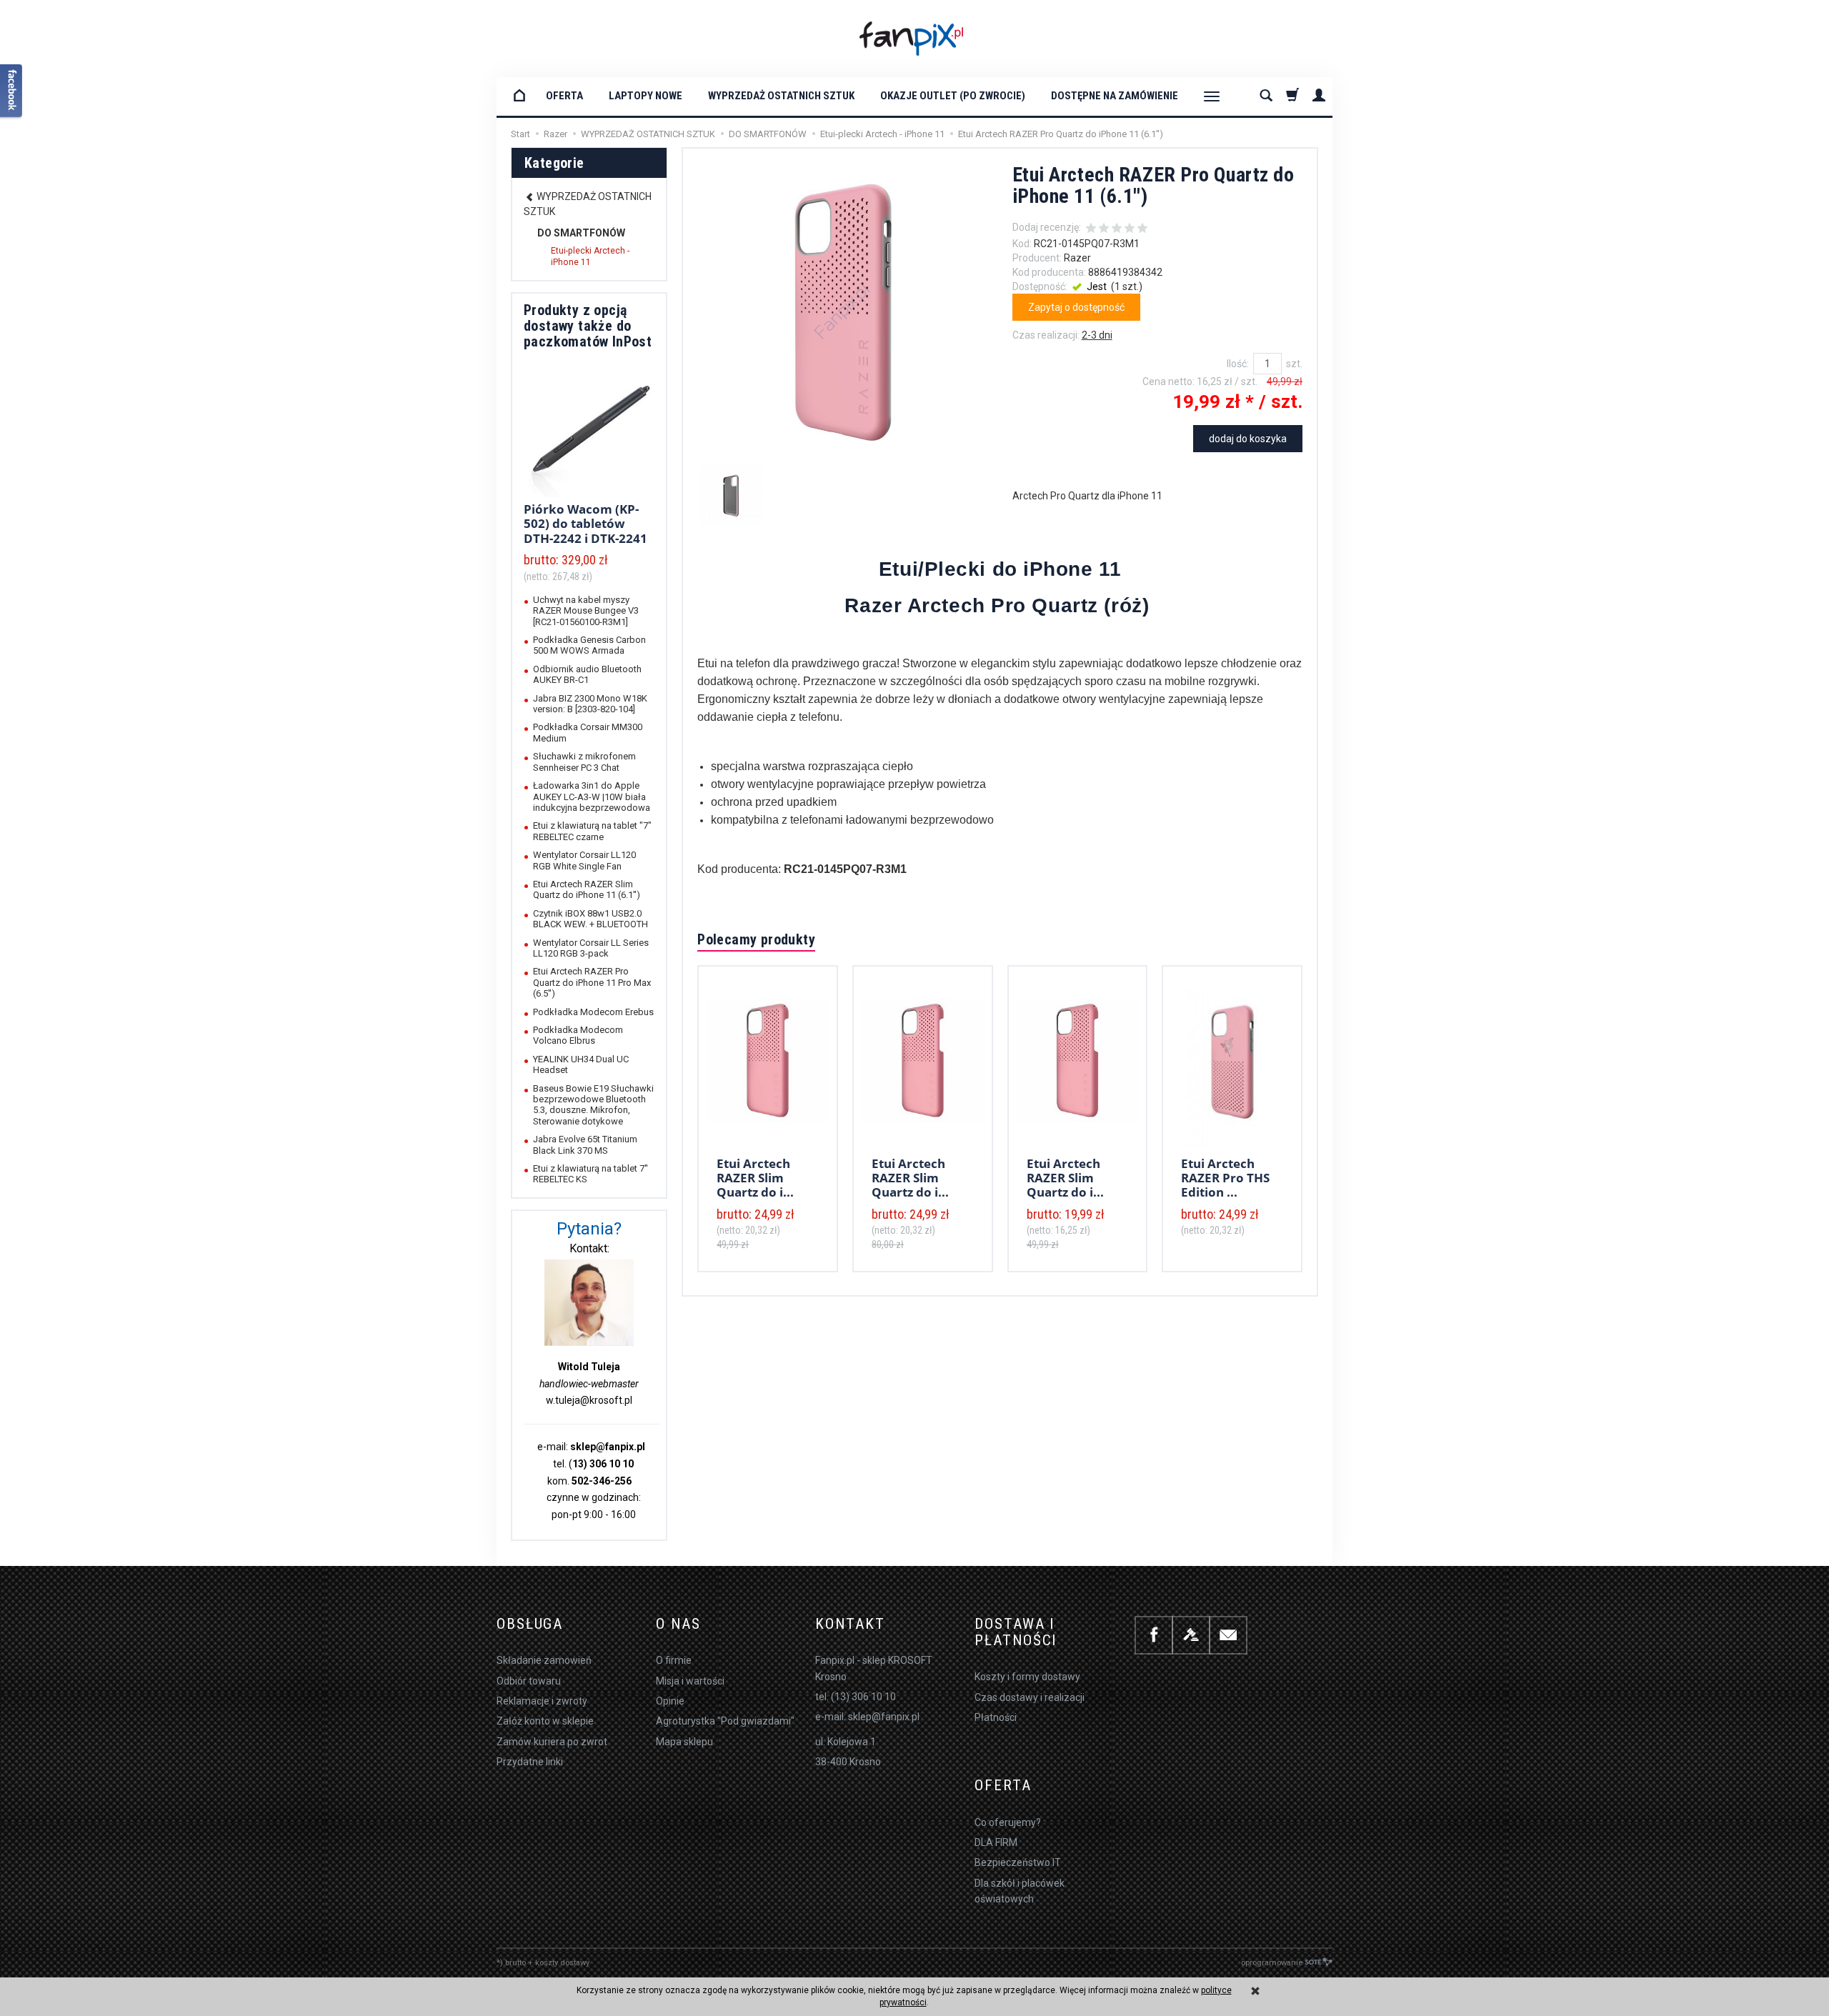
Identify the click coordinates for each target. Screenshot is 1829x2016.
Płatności (996, 1717)
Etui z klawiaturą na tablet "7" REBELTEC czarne (592, 831)
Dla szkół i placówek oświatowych (1020, 1891)
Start (520, 134)
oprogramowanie (1272, 1963)
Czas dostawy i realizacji (1030, 1697)
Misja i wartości (690, 1681)
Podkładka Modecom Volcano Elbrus (578, 1035)
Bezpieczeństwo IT (1018, 1862)
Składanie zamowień (544, 1660)
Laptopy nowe (646, 96)
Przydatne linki (530, 1762)
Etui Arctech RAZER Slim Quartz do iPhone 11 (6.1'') (587, 889)
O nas (678, 1624)
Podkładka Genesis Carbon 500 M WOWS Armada (589, 645)
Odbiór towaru (529, 1681)
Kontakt (850, 1624)
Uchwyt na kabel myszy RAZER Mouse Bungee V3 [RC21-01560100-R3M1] (586, 611)
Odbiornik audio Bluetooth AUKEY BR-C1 (587, 674)
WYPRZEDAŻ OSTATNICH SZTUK (781, 96)
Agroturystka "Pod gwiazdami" (725, 1721)
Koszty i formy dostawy (1027, 1677)
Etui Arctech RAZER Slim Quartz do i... (755, 1178)
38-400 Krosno (848, 1762)
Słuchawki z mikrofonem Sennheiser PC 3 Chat (584, 762)
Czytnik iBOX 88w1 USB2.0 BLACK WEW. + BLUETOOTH (590, 919)
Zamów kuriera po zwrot (552, 1742)
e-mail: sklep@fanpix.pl (867, 1717)
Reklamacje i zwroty (542, 1701)
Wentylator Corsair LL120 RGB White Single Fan (584, 860)
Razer (1077, 258)
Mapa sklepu (684, 1742)
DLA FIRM (996, 1842)
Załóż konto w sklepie (545, 1721)
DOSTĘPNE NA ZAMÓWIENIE (1115, 96)
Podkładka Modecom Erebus (593, 1012)
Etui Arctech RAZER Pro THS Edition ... (1225, 1178)
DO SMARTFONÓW (581, 233)
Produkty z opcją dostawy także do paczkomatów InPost (588, 326)
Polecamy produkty (756, 939)
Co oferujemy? (1008, 1822)
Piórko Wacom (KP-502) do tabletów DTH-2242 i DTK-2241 (585, 524)
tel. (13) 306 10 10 (856, 1697)
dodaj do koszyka (1248, 439)
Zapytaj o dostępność (1076, 307)
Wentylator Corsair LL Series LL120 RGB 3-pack (591, 948)
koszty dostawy (562, 1963)
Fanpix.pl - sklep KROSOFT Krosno (874, 1668)
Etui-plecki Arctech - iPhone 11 (590, 256)
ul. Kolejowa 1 (846, 1742)
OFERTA (564, 96)
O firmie (674, 1660)
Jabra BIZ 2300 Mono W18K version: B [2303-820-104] (590, 704)
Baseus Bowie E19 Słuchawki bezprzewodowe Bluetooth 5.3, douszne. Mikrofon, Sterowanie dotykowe (593, 1105)
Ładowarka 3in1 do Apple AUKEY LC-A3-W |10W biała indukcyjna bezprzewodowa (592, 797)
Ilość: (1238, 364)
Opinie (670, 1701)
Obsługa (530, 1624)
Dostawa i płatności (1016, 1632)
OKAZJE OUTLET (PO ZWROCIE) (953, 96)
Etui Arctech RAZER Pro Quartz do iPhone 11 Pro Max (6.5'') (592, 982)
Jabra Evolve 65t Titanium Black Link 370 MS (585, 1144)
